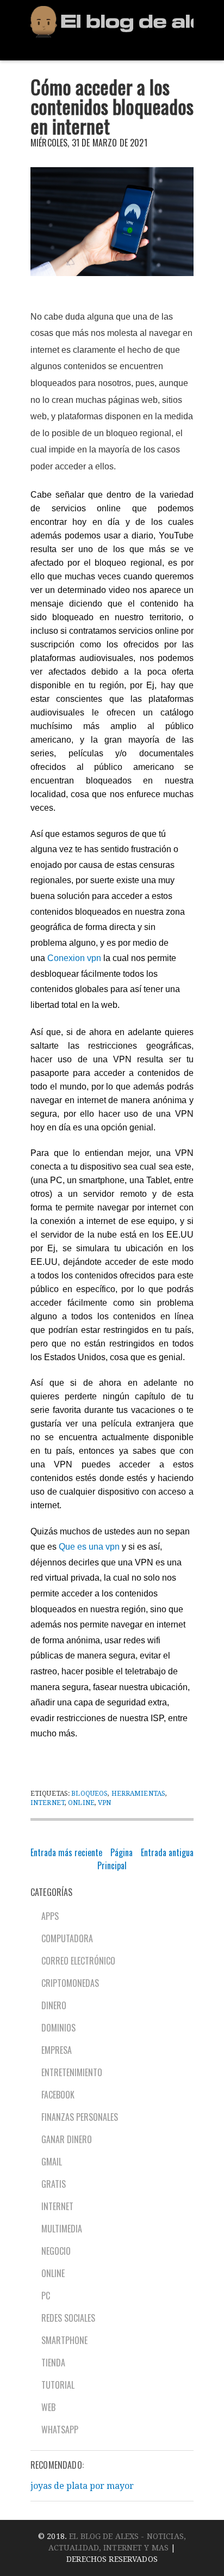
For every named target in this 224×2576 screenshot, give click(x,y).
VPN (104, 1803)
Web (48, 2407)
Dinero (54, 2005)
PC (46, 2296)
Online (81, 1803)
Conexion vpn (74, 958)
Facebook (58, 2095)
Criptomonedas (70, 1983)
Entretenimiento (72, 2072)
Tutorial (58, 2385)
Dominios (58, 2028)
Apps (50, 1916)
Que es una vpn (89, 1547)
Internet (48, 1803)
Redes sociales (68, 2318)
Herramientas (138, 1794)
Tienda (53, 2363)
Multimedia (62, 2229)
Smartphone (64, 2340)
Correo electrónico (78, 1961)
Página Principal (115, 1859)
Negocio (56, 2251)
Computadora (67, 1938)
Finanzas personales (80, 2117)
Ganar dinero (67, 2139)
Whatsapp (60, 2430)
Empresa (57, 2050)
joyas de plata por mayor (82, 2486)
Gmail (52, 2162)
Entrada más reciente (66, 1852)
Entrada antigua (167, 1852)
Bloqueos (89, 1794)
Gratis (54, 2184)
